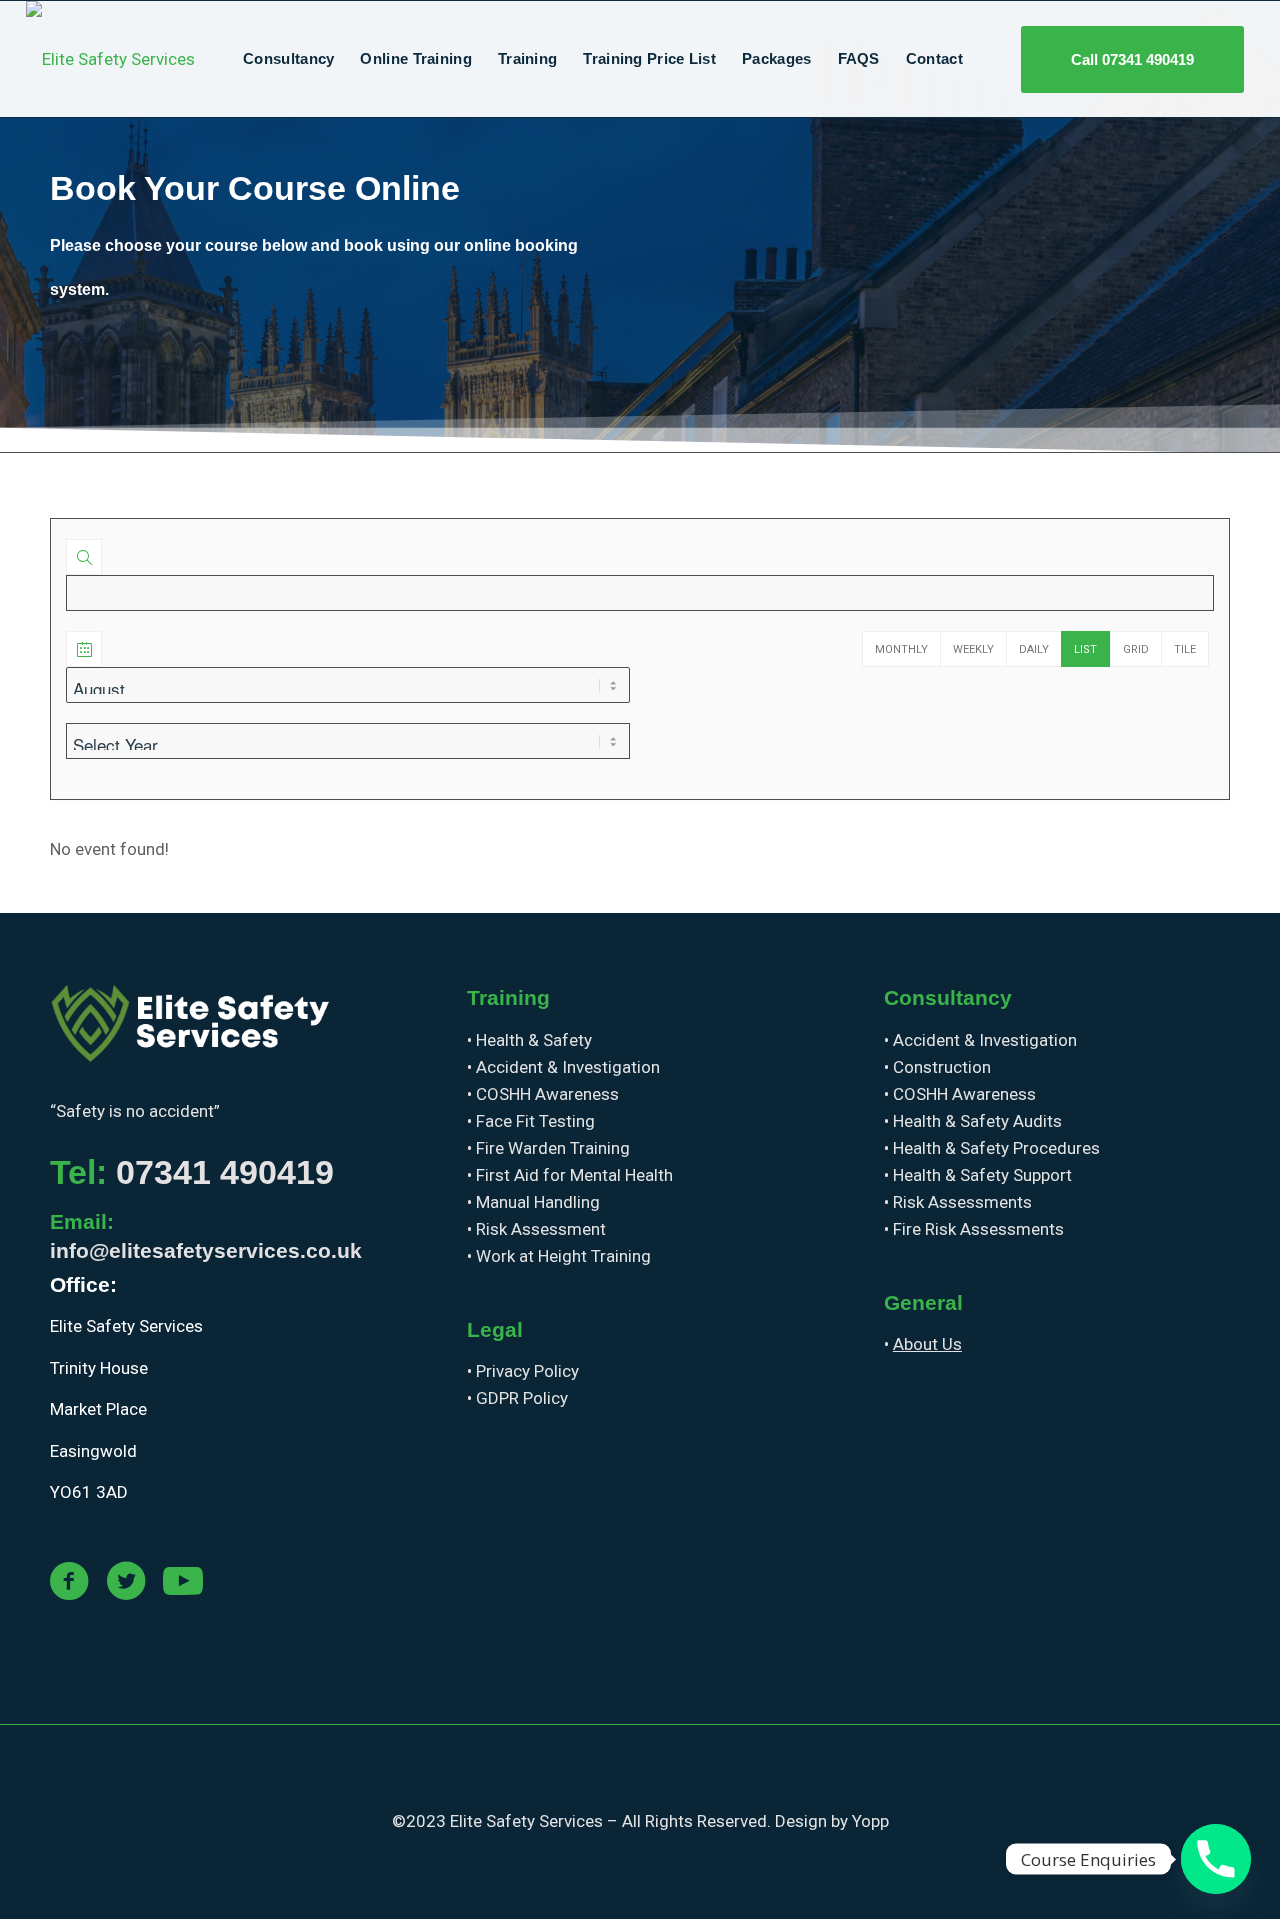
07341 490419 (225, 1172)
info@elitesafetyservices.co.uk (206, 1250)
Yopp (870, 1821)
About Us (927, 1344)
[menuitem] (288, 59)
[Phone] (1216, 1859)
